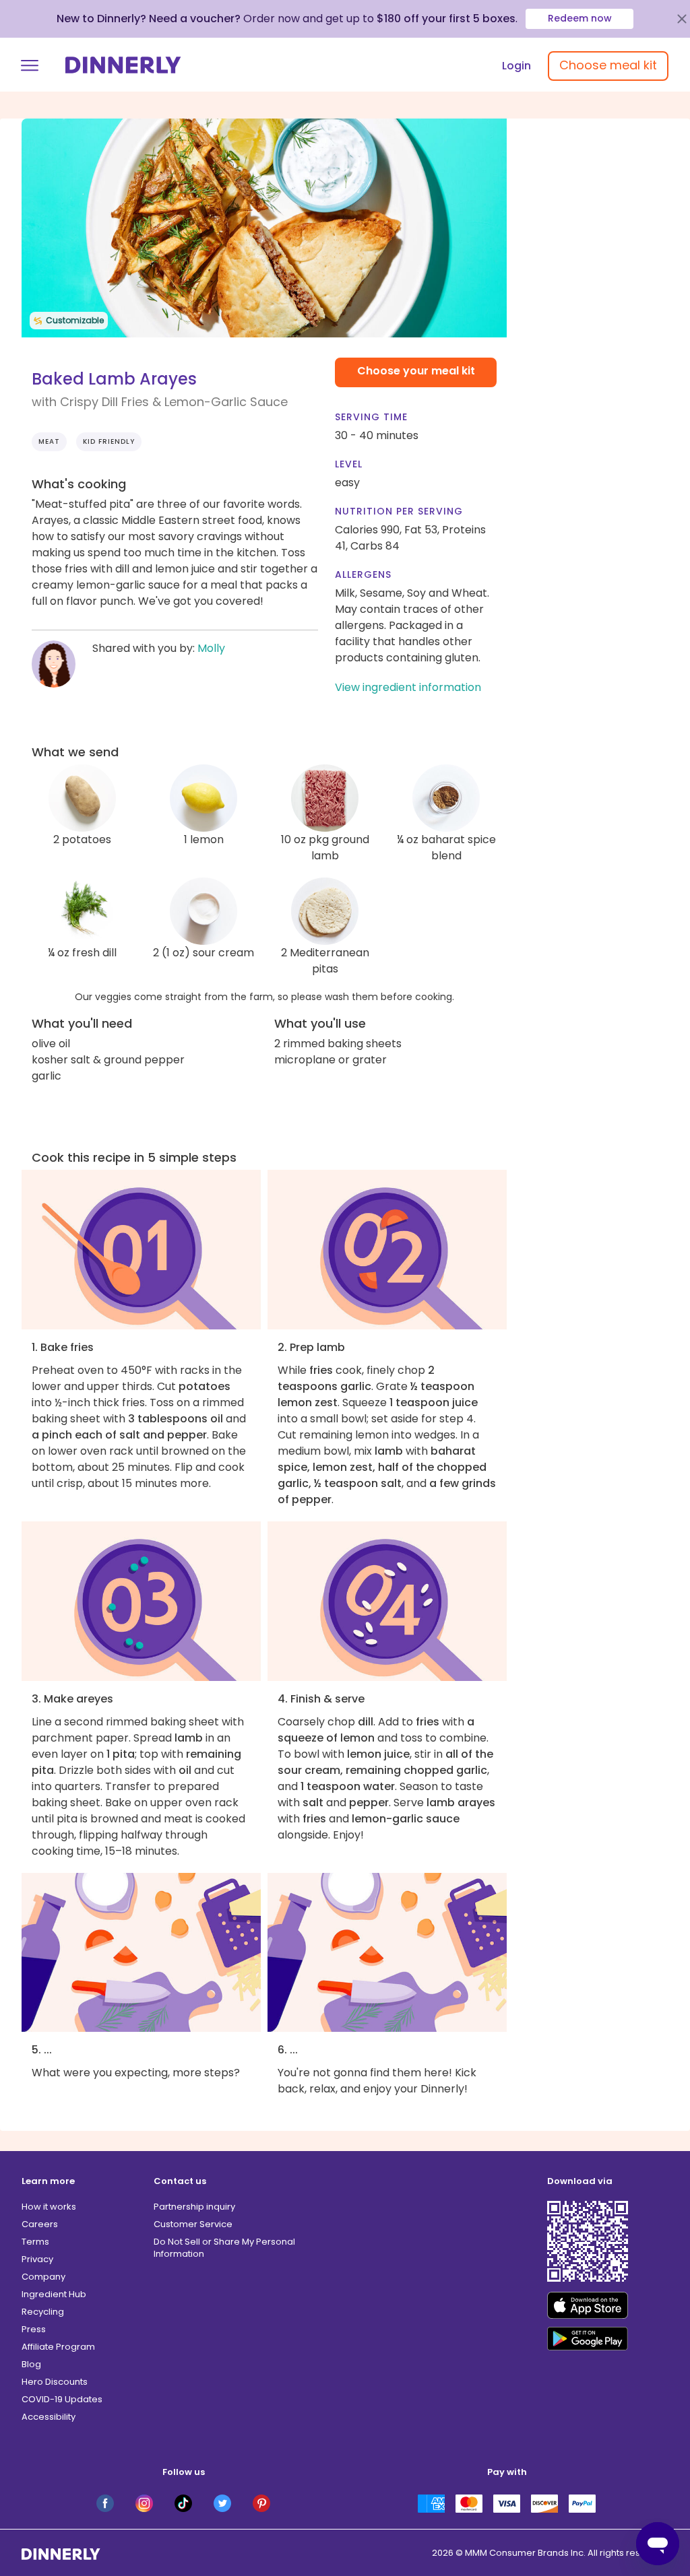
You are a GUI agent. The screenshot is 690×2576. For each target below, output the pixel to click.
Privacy (37, 2259)
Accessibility (49, 2417)
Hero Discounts (55, 2382)
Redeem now (580, 18)
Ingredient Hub (54, 2294)
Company (43, 2277)
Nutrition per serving (399, 511)
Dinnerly (123, 65)
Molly (211, 648)
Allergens (363, 574)
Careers (40, 2224)
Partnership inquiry (194, 2207)
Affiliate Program (58, 2347)
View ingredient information (408, 687)
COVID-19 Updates (62, 2399)
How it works (49, 2207)
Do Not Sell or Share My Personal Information (224, 2248)
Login (516, 66)
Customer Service (193, 2224)
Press (34, 2329)
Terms (35, 2242)
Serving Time (371, 417)
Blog (31, 2364)
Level (349, 464)
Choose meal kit (608, 65)
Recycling (43, 2312)
